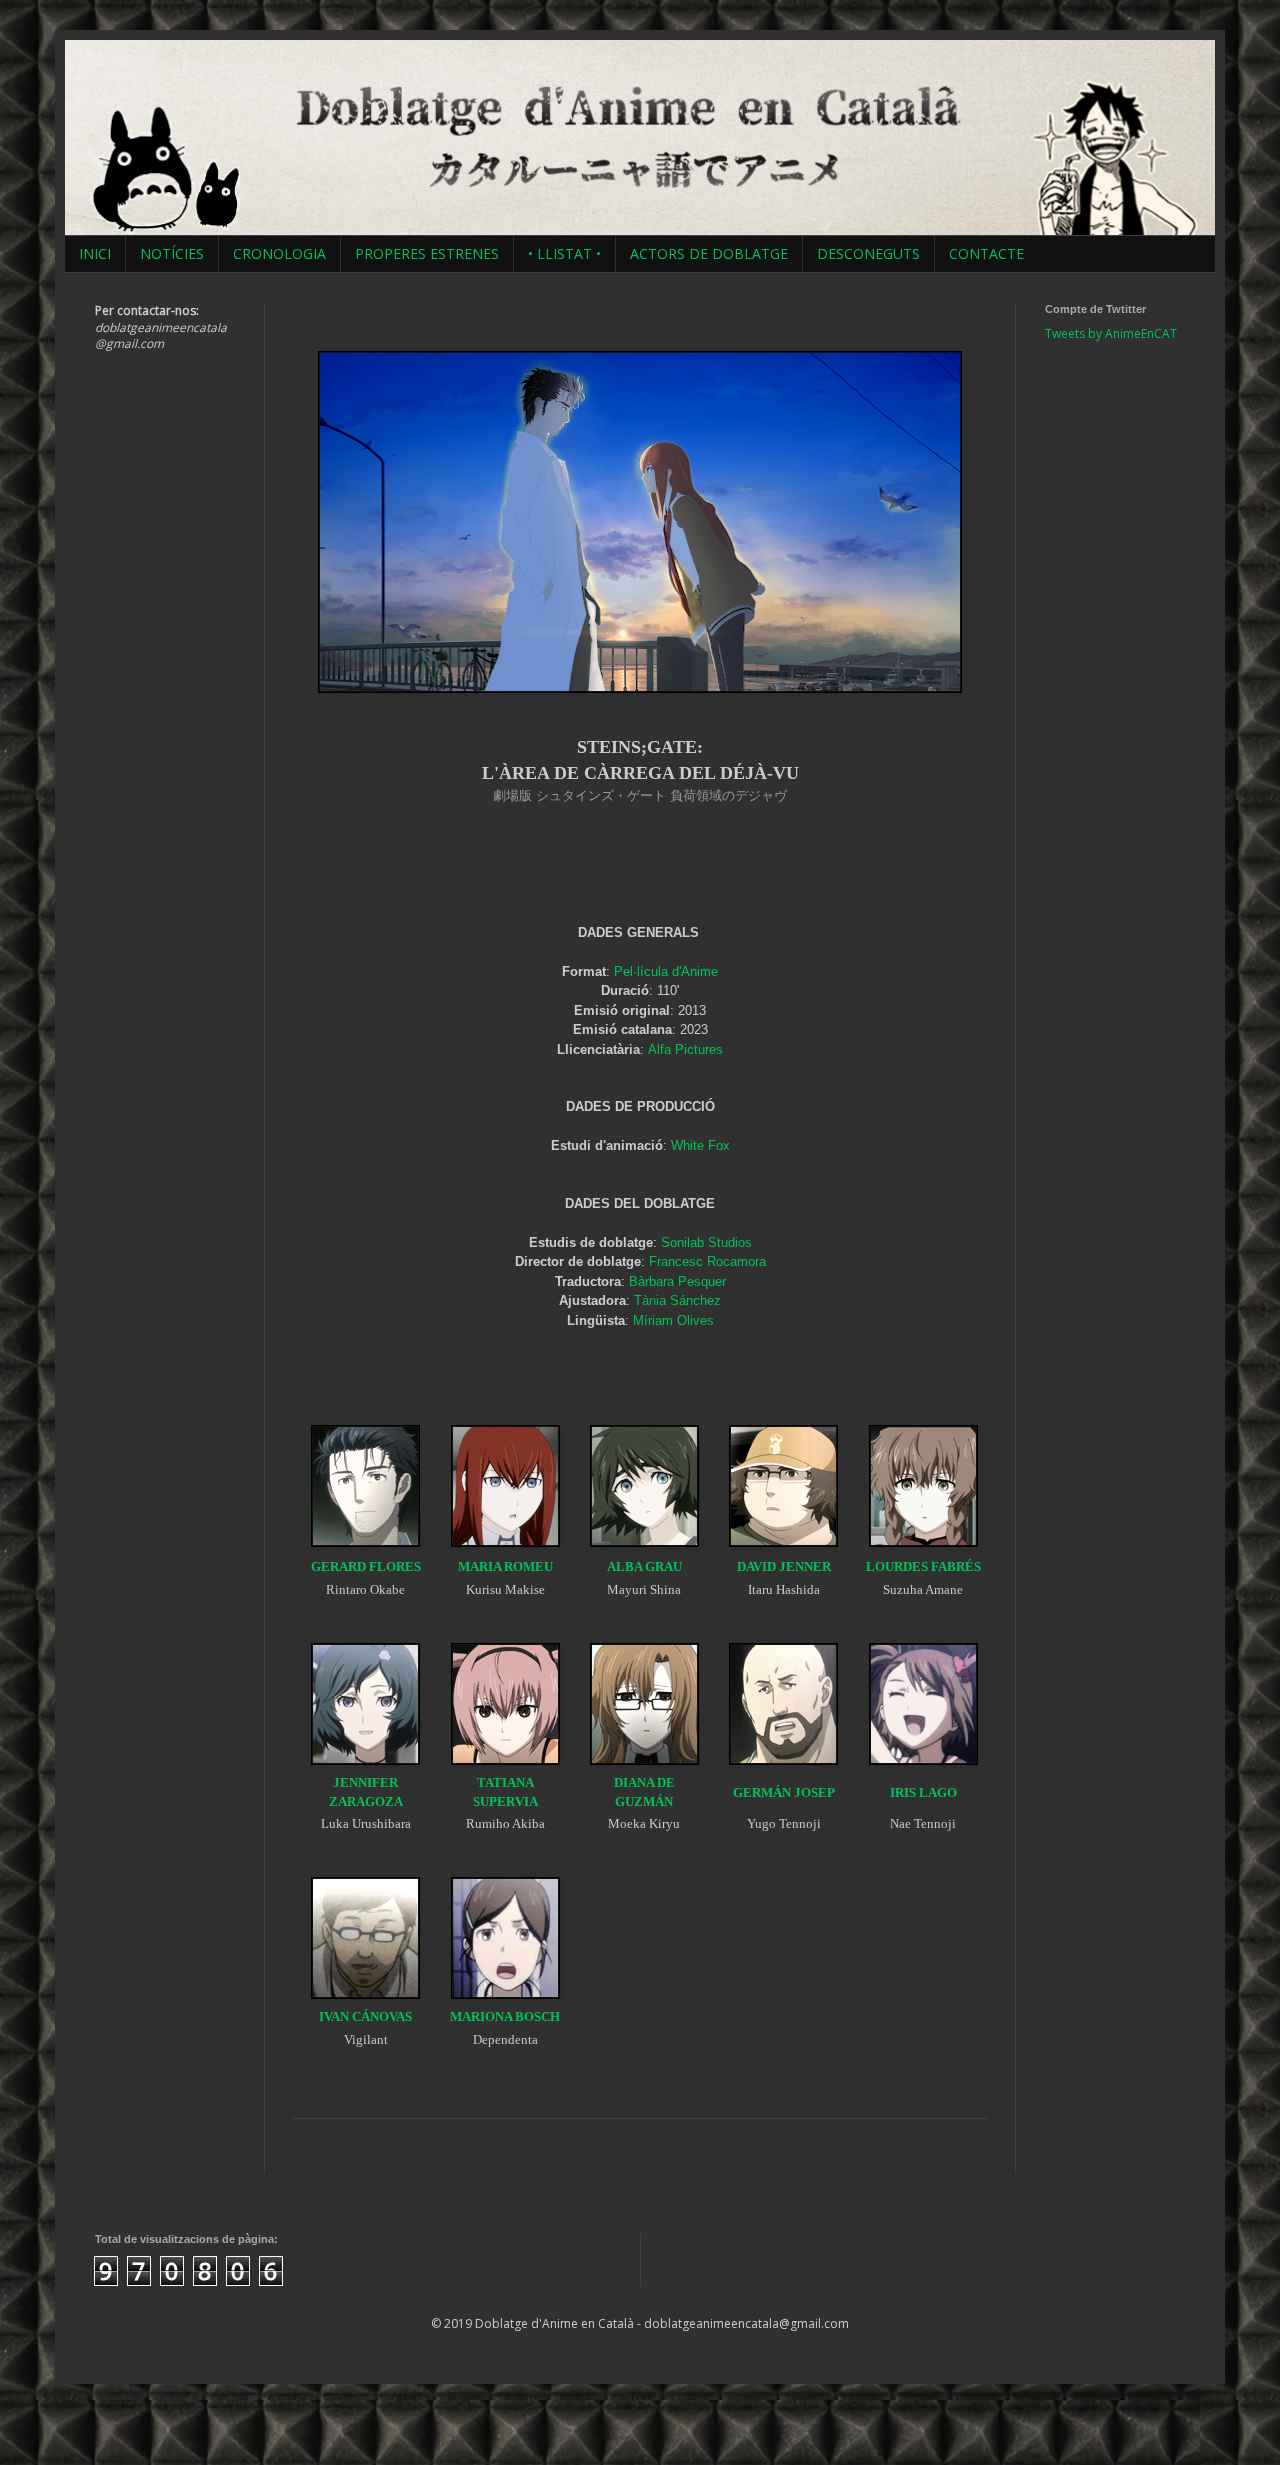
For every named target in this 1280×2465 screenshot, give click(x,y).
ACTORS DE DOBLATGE (709, 253)
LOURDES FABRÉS (923, 1566)
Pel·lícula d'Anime (666, 971)
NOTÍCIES (172, 253)
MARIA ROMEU (505, 1566)
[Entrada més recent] (300, 2151)
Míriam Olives (673, 1320)
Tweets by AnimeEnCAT (1111, 333)
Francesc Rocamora (707, 1261)
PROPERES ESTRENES (427, 253)
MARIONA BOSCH (505, 2016)
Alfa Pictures (685, 1049)
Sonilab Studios (706, 1242)
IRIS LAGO (923, 1792)
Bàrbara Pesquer (677, 1281)
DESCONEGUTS (868, 253)
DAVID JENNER (784, 1566)
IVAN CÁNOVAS (365, 2016)
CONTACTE (986, 253)
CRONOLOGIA (279, 253)
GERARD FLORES (366, 1566)
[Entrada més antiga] (980, 2151)
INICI (95, 253)
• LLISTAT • (564, 253)
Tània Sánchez (677, 1300)
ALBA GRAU (644, 1566)
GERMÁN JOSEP (784, 1792)
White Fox (700, 1145)
